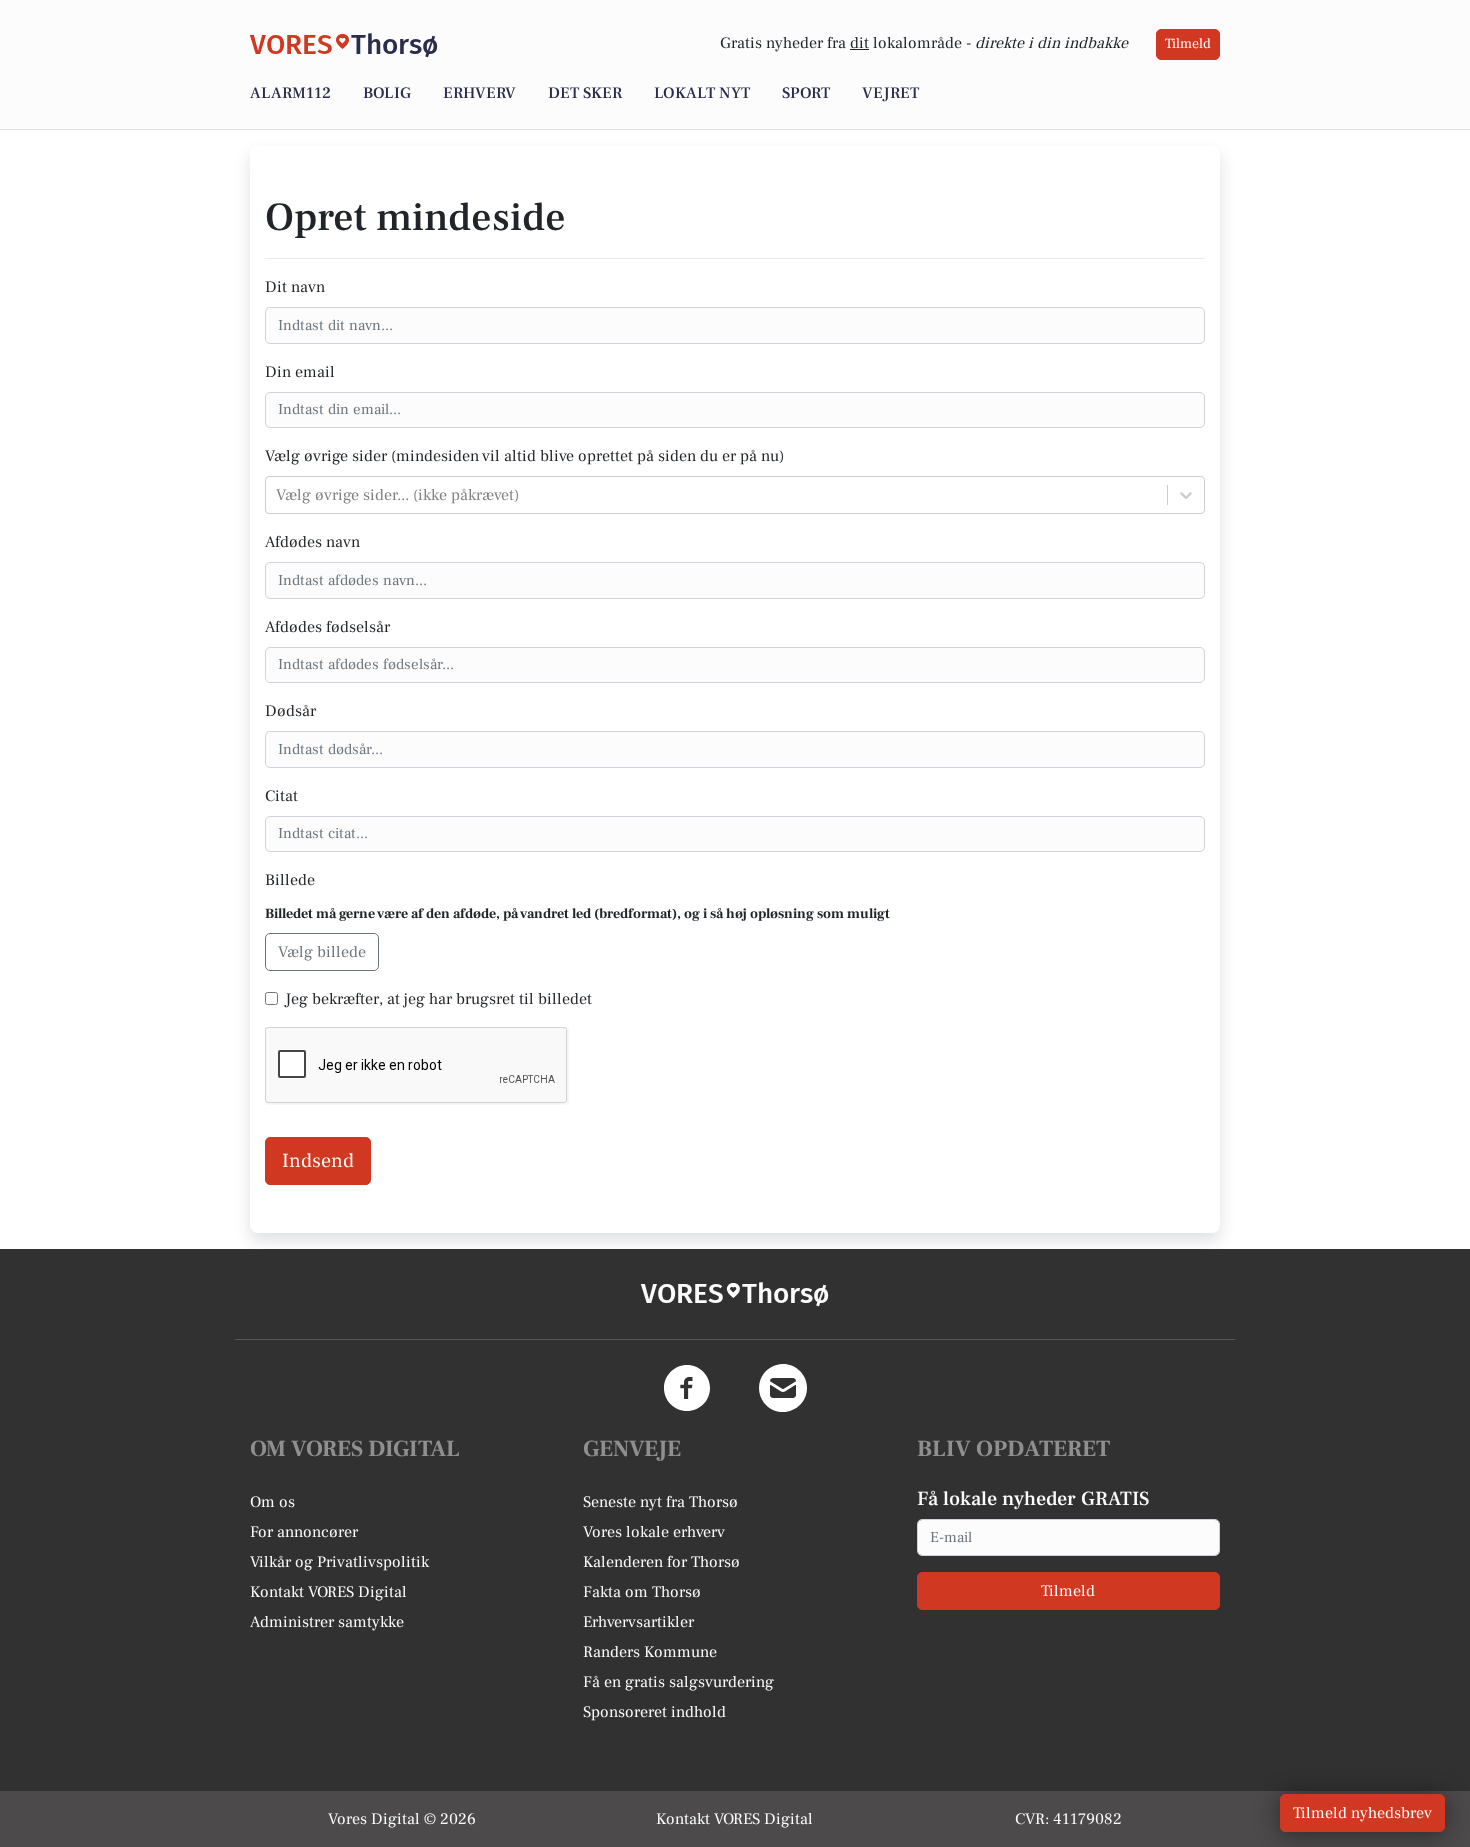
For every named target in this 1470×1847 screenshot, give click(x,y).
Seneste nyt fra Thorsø (660, 1502)
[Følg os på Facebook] (687, 1388)
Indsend (318, 1161)
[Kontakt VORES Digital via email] (783, 1388)
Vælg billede (322, 952)
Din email (300, 372)
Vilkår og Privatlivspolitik (339, 1562)
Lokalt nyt (702, 93)
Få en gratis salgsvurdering (678, 1682)
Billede (290, 880)
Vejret (890, 93)
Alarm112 (290, 93)
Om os (272, 1502)
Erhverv (479, 93)
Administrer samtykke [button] (327, 1622)
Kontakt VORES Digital (328, 1592)
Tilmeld (1188, 44)
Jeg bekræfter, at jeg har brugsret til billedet (438, 999)
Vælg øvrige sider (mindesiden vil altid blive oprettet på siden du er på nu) (524, 456)
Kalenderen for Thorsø (661, 1562)
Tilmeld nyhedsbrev (1362, 1813)
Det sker (585, 93)
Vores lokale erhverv (654, 1532)
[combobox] (278, 495)
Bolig (387, 93)
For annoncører (304, 1532)
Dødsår (290, 711)
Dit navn (295, 287)
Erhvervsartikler (638, 1622)
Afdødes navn (312, 542)
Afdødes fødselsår (327, 627)
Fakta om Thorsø (642, 1592)
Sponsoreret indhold (654, 1712)
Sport (806, 93)
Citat (281, 796)
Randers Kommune (650, 1652)
